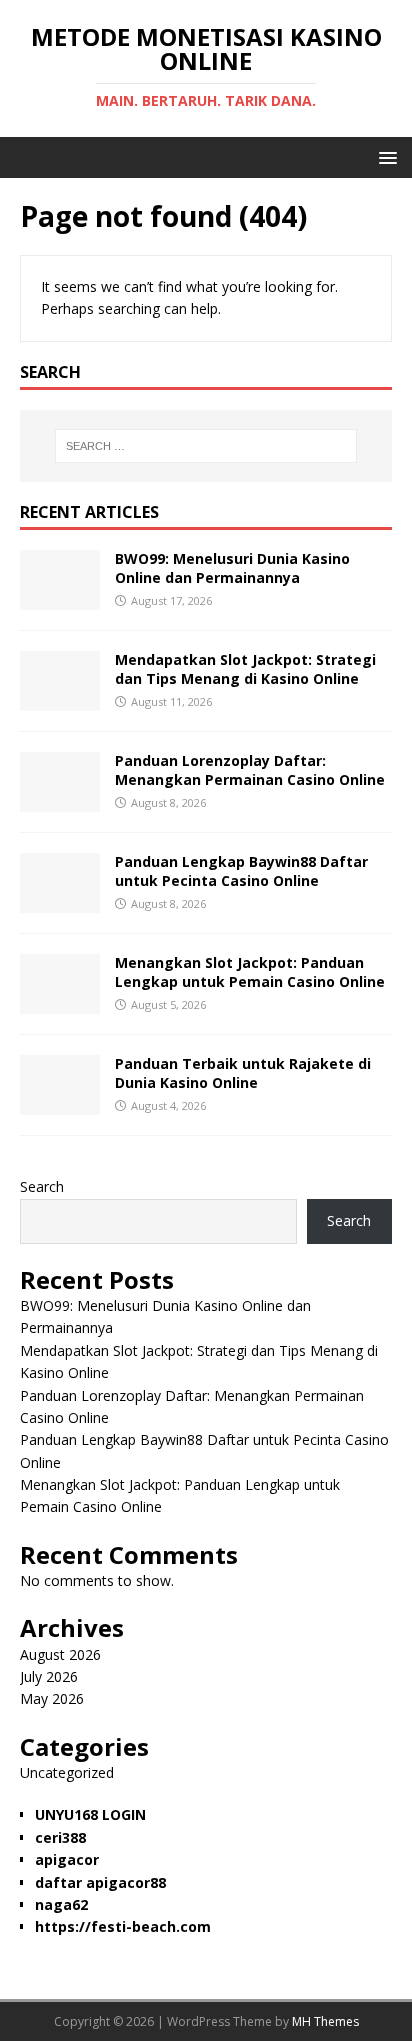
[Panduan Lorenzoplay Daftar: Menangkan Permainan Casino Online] (60, 800)
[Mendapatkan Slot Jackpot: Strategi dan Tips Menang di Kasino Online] (60, 699)
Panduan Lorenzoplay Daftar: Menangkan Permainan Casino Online (250, 769)
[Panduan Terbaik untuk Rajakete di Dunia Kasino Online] (60, 1103)
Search (42, 1186)
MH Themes (325, 2021)
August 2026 (60, 1654)
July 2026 (49, 1676)
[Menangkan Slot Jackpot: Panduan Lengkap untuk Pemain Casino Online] (60, 1002)
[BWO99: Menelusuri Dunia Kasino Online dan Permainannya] (60, 598)
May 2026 (52, 1698)
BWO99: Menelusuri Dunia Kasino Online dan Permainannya (232, 567)
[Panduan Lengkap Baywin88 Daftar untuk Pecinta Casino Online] (60, 901)
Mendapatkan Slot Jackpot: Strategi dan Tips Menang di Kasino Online (245, 668)
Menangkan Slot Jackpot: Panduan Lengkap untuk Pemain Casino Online (250, 971)
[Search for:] (206, 446)
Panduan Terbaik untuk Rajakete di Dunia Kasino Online (243, 1072)
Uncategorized (67, 1772)
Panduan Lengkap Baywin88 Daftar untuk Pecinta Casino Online (241, 870)
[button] (384, 156)
